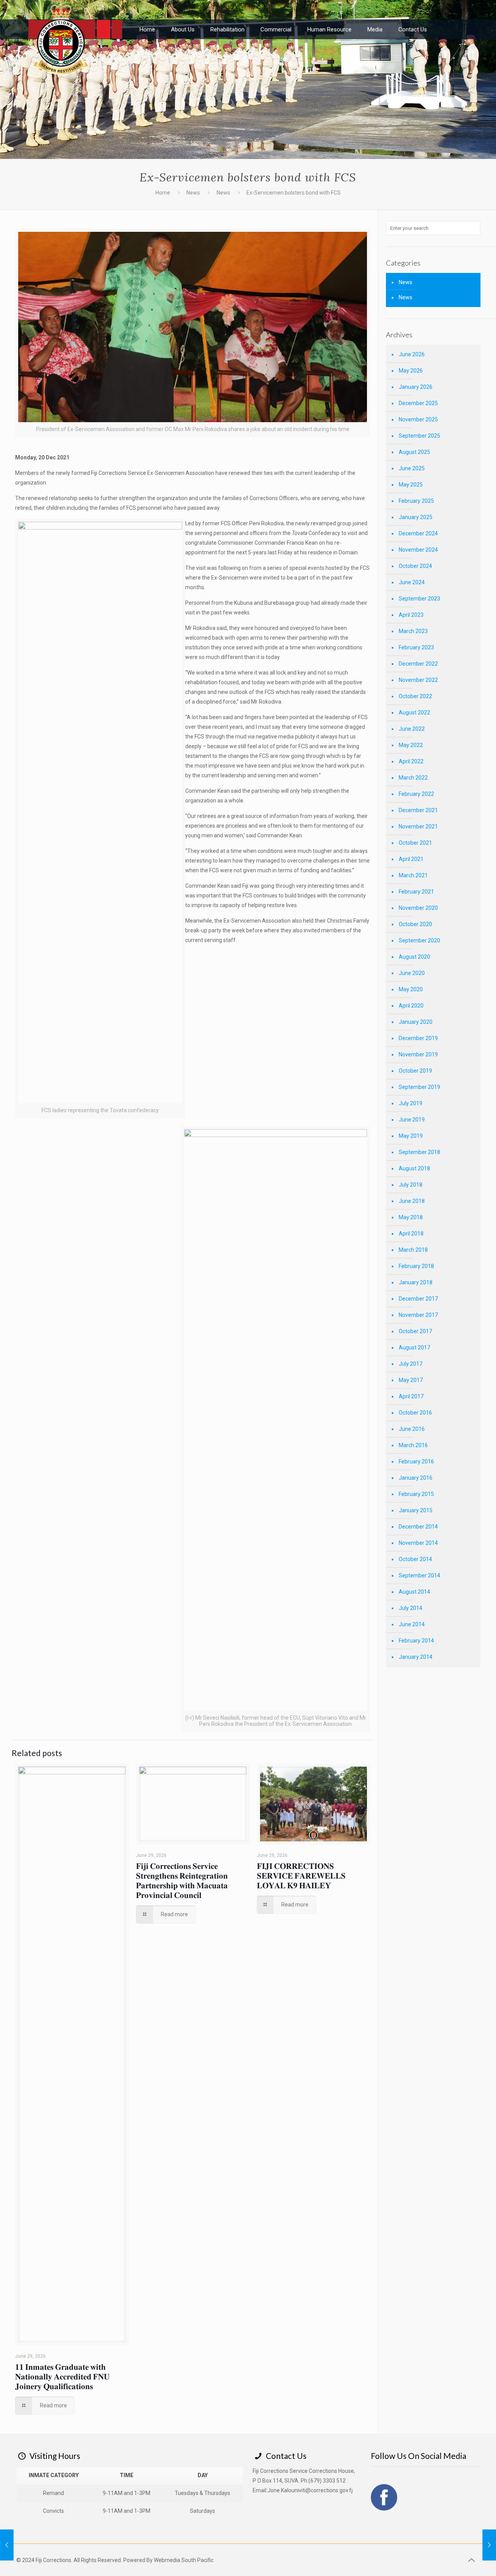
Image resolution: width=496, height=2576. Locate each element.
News (193, 193)
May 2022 (411, 745)
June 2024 (412, 582)
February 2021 (416, 892)
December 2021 (418, 810)
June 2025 (412, 468)
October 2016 (415, 1413)
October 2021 (415, 843)
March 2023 (413, 631)
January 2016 (416, 1478)
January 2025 (416, 517)
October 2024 (415, 566)
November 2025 (418, 419)
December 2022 (418, 664)
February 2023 (416, 647)
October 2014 (415, 1559)
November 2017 (418, 1315)
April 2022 (411, 761)
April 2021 (411, 859)
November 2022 (418, 680)
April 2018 (411, 1234)
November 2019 (418, 1054)
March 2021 (413, 875)
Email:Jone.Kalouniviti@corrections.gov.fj (303, 2490)
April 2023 (411, 615)
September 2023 (419, 599)
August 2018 (414, 1168)
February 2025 (416, 501)
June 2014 (412, 1624)
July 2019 (411, 1103)
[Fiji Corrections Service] (77, 37)
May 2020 (411, 989)
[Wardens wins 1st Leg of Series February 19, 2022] (489, 2545)
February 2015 (416, 1494)
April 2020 (411, 1006)
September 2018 (419, 1152)
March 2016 (413, 1445)
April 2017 (411, 1396)
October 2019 (415, 1071)
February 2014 (416, 1641)
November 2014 (418, 1543)
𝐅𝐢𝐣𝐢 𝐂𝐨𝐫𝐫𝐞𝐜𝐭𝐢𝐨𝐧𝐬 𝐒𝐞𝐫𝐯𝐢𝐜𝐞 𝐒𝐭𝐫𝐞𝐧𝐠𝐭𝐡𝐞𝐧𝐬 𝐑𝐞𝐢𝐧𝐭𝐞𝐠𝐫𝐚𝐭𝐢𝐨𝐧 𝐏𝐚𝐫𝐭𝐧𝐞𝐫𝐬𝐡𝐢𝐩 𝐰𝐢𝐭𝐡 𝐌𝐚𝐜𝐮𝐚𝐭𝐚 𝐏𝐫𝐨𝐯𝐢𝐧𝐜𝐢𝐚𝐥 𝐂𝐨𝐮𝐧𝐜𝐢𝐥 (182, 1880)
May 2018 (411, 1217)
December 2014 (418, 1527)
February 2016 (416, 1461)
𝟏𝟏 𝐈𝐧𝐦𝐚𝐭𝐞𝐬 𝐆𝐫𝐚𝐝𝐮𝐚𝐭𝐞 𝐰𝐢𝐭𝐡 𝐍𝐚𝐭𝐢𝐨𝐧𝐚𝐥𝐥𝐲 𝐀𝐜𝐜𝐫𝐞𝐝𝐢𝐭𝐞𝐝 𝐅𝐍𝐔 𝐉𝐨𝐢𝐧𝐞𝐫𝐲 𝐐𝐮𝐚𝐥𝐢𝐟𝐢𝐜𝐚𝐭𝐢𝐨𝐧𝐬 (62, 2376)
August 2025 (414, 452)
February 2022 (416, 794)
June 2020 (412, 973)
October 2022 (415, 696)
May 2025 (411, 485)
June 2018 (412, 1201)
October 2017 (415, 1331)
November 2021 (418, 826)
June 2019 (412, 1120)
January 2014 (416, 1657)
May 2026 (411, 371)
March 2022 (413, 778)
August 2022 (414, 713)
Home (163, 193)
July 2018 (411, 1185)
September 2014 (419, 1575)
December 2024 (418, 533)
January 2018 (416, 1282)
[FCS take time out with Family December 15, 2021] (7, 2545)
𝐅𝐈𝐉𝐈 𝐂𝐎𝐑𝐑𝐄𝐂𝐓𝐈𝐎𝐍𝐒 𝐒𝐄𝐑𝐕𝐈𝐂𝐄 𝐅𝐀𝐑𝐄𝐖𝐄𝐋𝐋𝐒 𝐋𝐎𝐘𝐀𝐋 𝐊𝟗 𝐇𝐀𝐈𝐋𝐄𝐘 (301, 1875)
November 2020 (418, 908)
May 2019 (411, 1136)
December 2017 (418, 1299)
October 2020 (415, 924)
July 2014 (411, 1608)
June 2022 (412, 729)
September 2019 (419, 1087)
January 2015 (416, 1510)
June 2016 (412, 1429)
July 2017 (411, 1364)
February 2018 (416, 1266)
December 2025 (418, 403)
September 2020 (419, 940)
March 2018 (413, 1250)
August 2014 (414, 1592)
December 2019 (418, 1038)
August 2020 (414, 957)
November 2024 (418, 550)
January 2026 (416, 387)
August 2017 (414, 1348)
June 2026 (412, 354)
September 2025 (419, 436)
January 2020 (416, 1022)
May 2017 (411, 1380)
